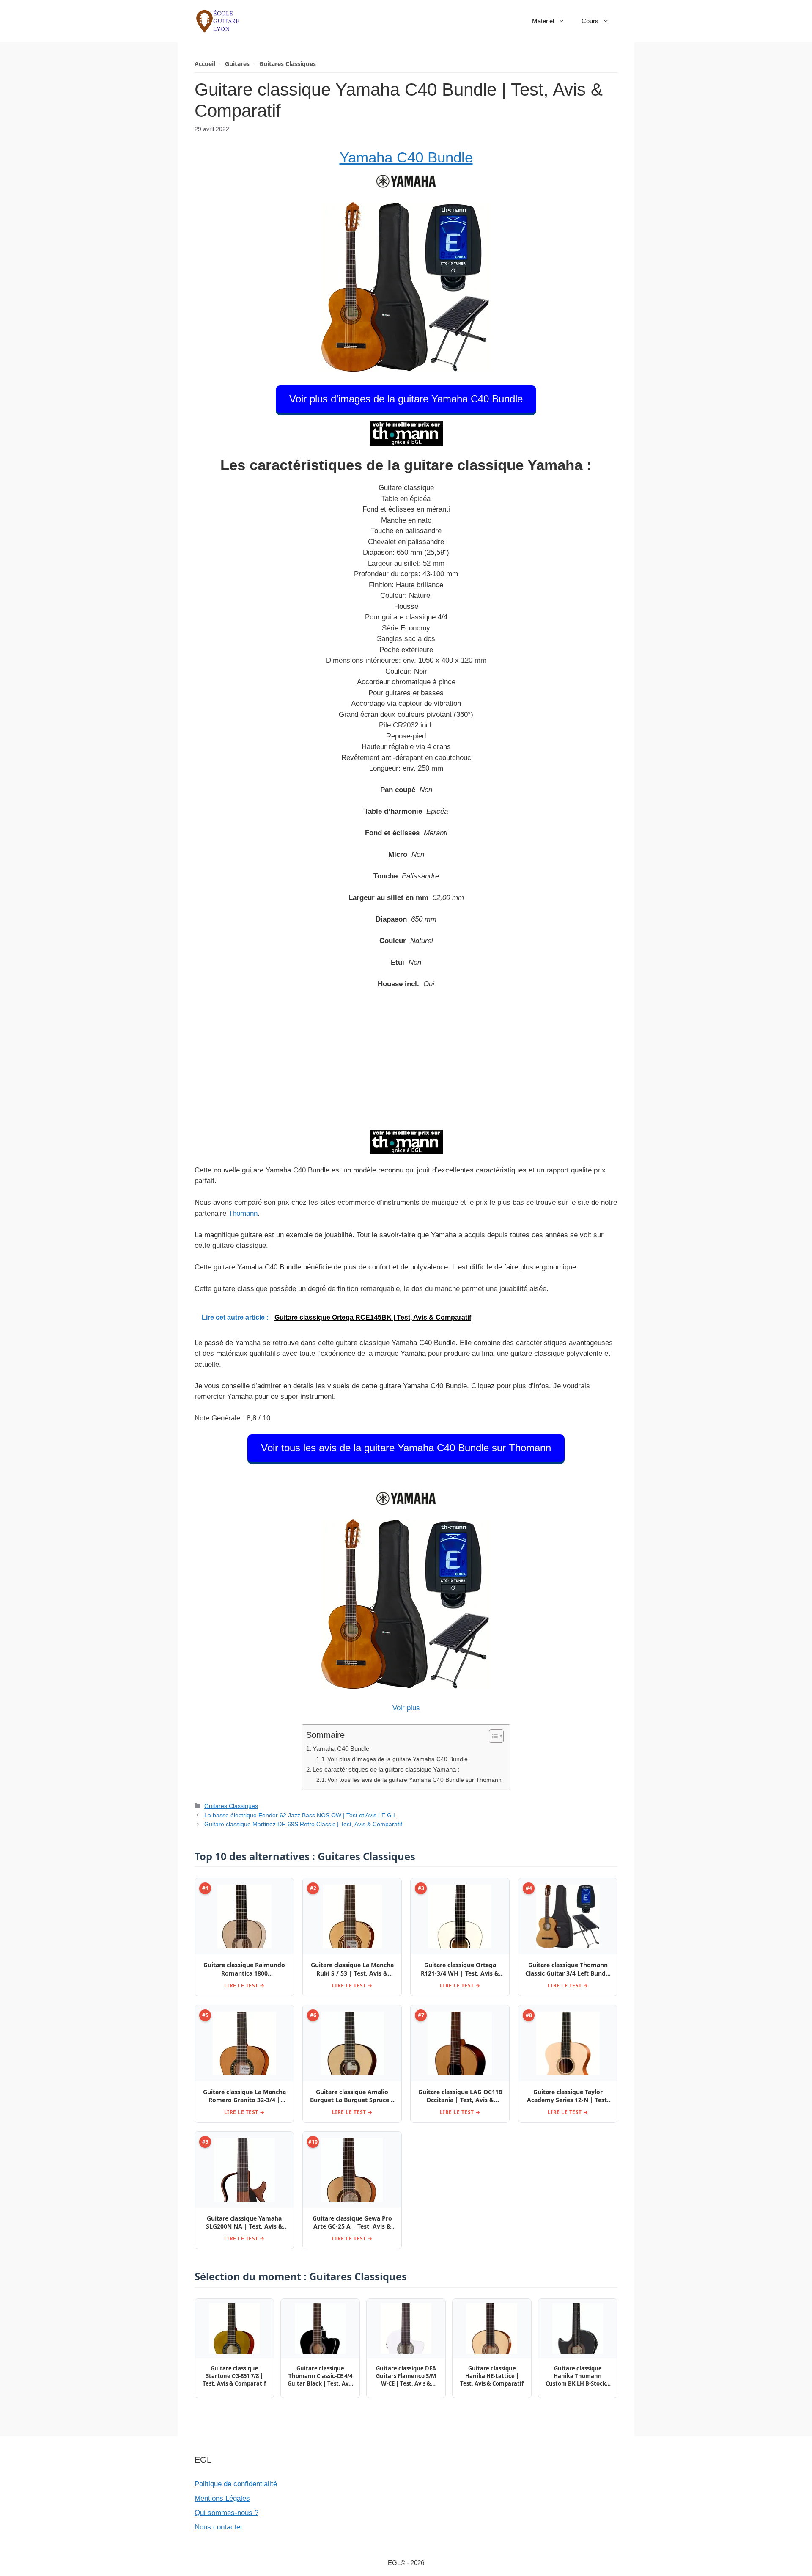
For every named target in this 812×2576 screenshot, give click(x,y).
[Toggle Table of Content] (492, 1736)
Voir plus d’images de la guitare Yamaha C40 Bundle (406, 399)
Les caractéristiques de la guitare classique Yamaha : (386, 1769)
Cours (590, 21)
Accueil (205, 64)
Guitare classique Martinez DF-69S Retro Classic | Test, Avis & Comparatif (303, 1824)
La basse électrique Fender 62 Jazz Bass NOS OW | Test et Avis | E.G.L (300, 1815)
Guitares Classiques (288, 64)
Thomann (243, 1213)
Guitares (237, 64)
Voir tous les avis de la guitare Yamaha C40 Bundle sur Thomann (406, 1448)
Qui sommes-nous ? (226, 2513)
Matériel (543, 21)
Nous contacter (219, 2527)
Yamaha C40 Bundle (406, 157)
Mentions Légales (222, 2498)
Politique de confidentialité (236, 2484)
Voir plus (406, 1708)
